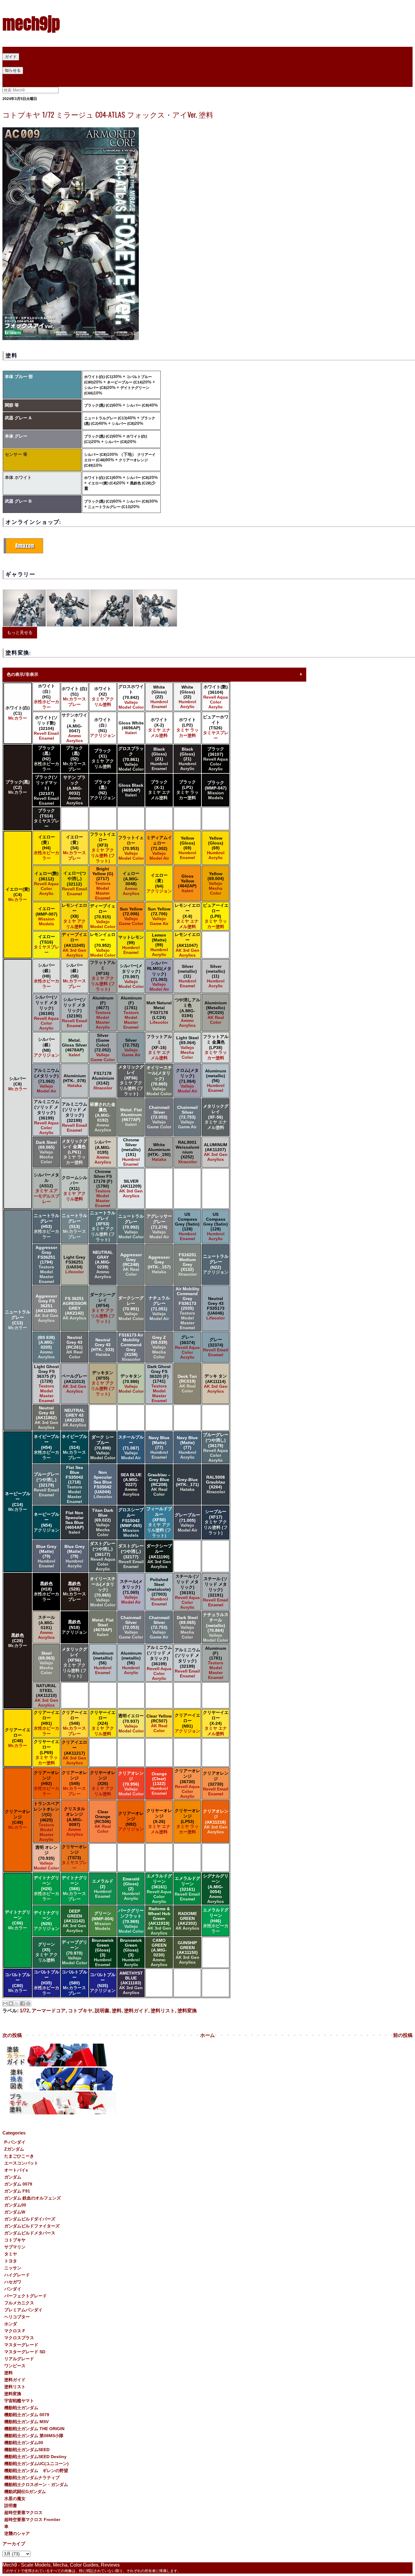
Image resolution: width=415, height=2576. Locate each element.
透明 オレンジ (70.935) (46, 1858)
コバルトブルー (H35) (46, 1983)
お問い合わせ (17, 83)
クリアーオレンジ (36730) (187, 1783)
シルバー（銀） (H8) (46, 976)
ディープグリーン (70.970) (74, 1952)
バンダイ (13, 2289)
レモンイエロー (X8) (74, 916)
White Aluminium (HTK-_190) (159, 1152)
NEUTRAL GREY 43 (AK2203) (74, 1418)
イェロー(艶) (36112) (46, 883)
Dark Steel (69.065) (46, 1152)
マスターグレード (21, 2345)
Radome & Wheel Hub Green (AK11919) (159, 1921)
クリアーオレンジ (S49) (74, 1783)
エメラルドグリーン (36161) (159, 1889)
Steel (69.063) (46, 1663)
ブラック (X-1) (159, 790)
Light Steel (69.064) (187, 1047)
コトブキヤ (80, 2011)
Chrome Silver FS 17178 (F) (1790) (103, 1188)
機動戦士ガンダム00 (24, 2443)
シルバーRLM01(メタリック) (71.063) (159, 976)
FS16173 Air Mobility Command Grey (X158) (131, 1347)
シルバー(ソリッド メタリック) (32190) (75, 1013)
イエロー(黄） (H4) (46, 848)
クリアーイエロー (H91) (46, 1723)
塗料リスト (163, 2011)
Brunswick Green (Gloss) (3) (103, 1952)
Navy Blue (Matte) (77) (159, 1447)
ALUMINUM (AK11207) (216, 1152)
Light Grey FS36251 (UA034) (74, 1264)
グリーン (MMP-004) (103, 1921)
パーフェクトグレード (26, 2296)
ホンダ (11, 2324)
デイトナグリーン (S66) (74, 1888)
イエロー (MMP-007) (46, 916)
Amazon (25, 546)
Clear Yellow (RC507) (159, 1723)
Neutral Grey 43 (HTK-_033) (103, 1347)
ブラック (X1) (103, 758)
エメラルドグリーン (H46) (216, 1921)
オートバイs (16, 2170)
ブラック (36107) (216, 759)
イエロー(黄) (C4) (102, 483)
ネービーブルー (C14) (125, 382)
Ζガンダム (14, 2149)
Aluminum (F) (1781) (131, 1013)
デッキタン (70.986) (131, 1384)
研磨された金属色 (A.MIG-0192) (103, 1117)
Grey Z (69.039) (159, 1347)
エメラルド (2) (103, 1889)
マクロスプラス (19, 2338)
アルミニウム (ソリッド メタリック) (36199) (46, 1117)
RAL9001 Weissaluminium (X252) (187, 1152)
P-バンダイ (15, 2142)
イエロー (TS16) (46, 944)
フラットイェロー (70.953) (131, 848)
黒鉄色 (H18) (46, 1591)
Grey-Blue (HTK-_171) (187, 1484)
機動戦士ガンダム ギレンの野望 (36, 2471)
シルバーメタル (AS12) (46, 1188)
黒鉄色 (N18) (74, 1627)
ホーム (10, 50)
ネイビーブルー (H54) (46, 1447)
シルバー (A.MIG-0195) (103, 1152)
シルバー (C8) (96, 388)
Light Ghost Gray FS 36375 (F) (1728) (46, 1384)
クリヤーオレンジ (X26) (103, 1783)
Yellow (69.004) (216, 883)
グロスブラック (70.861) (131, 759)
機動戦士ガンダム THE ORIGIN (34, 2429)
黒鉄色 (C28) (141, 483)
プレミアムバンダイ (23, 2310)
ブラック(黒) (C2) (99, 405)
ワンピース (15, 2366)
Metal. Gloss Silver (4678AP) (74, 1047)
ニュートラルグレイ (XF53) (103, 1226)
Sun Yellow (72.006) (131, 916)
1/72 (24, 2011)
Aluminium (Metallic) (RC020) (216, 1013)
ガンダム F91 (17, 2191)
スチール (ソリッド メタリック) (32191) (216, 1592)
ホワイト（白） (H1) (46, 696)
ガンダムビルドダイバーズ (30, 2219)
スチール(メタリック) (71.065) (131, 1592)
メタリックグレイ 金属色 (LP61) (74, 1152)
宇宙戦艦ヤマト (19, 2401)
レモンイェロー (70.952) (103, 945)
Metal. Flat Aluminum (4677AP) (131, 1117)
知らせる (13, 70)
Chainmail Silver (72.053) (159, 1117)
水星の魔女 (15, 2499)
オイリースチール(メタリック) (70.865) (159, 1081)
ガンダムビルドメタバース (30, 2233)
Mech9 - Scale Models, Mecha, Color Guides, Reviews (61, 2565)
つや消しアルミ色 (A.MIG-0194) (187, 1013)
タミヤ (11, 2254)
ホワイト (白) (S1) (74, 696)
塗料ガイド (136, 2011)
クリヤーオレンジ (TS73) (74, 1857)
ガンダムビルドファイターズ (32, 2226)
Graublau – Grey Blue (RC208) (159, 1484)
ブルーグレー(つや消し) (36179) (216, 1447)
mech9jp (31, 23)
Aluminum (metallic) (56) (216, 1081)
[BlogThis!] (11, 2003)
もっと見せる (20, 632)
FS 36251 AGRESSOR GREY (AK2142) (75, 1308)
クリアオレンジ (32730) (216, 1783)
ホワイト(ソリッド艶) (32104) (46, 728)
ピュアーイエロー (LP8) (216, 916)
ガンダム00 (15, 2205)
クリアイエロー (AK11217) (74, 1752)
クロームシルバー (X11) (74, 1188)
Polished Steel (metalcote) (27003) (159, 1592)
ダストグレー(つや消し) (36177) (103, 1556)
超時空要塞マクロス (23, 2512)
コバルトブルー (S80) (74, 1983)
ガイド (11, 57)
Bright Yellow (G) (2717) (103, 883)
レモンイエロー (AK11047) (187, 945)
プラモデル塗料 (114, 63)
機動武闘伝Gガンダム (25, 2492)
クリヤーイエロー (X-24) (216, 1723)
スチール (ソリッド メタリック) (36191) (187, 1592)
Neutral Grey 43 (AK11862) (46, 1418)
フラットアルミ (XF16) (103, 976)
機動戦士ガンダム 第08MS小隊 (34, 2436)
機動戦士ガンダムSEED (27, 2450)
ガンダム (13, 2177)
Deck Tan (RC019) (187, 1384)
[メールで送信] (5, 2003)
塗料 (117, 2011)
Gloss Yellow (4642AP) (187, 883)
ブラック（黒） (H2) (46, 758)
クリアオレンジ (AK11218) (216, 1821)
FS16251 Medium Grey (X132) (187, 1264)
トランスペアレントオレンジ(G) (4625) (46, 1821)
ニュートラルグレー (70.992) (131, 1226)
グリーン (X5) (46, 1952)
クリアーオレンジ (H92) (46, 1783)
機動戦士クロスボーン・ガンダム (36, 2485)
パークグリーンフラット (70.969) (131, 1921)
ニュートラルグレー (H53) (46, 1226)
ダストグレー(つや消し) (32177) (131, 1556)
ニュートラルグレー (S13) (74, 1226)
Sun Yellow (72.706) (159, 916)
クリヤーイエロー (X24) (103, 1723)
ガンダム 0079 (18, 2184)
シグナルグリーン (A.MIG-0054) (216, 1889)
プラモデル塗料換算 (74, 63)
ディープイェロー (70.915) (103, 916)
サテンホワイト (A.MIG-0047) (74, 728)
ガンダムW (15, 2212)
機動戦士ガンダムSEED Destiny (35, 2457)
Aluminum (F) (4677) (103, 1013)
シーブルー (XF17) (216, 1522)
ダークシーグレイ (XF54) (103, 1308)
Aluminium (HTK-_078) (74, 1081)
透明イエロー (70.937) (131, 1723)
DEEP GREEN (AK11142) (74, 1921)
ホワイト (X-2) (159, 727)
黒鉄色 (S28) (74, 1591)
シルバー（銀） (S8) (74, 976)
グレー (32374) (216, 1347)
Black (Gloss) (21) (159, 759)
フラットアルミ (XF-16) (159, 1047)
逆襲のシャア (17, 2533)
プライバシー (17, 77)
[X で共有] (17, 2003)
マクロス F (15, 2331)
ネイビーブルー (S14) (74, 1447)
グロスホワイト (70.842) (131, 697)
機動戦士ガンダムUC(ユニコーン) (36, 2464)
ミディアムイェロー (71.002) (159, 848)
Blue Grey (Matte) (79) (46, 1556)
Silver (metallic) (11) (187, 976)
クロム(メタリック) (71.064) (187, 1081)
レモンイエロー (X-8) (187, 916)
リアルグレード (19, 2359)
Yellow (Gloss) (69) (187, 848)
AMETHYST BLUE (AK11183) (131, 1983)
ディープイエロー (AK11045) (74, 945)
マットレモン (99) (131, 945)
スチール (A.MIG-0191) (46, 1627)
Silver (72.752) (131, 1047)
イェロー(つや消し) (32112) (75, 883)
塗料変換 (187, 2011)
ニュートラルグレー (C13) (106, 418)
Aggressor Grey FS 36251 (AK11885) (46, 1308)
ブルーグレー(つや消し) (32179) (46, 1484)
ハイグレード (17, 2275)
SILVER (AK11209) (131, 1188)
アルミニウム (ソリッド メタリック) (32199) (74, 1117)
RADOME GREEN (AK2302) (187, 1921)
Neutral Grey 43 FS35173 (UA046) (216, 1308)
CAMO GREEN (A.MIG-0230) (159, 1952)
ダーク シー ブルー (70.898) (103, 1447)
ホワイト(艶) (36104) (216, 697)
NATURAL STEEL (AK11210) (46, 1695)
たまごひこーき (19, 2156)
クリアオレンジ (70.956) (131, 1783)
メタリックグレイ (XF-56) (216, 1117)
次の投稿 (12, 2035)
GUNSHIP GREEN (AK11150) (187, 1952)
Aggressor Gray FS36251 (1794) (46, 1264)
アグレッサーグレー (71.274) (159, 1226)
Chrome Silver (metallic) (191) (131, 1152)
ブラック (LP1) (187, 790)
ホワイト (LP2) (187, 727)
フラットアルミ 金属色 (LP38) (216, 1047)
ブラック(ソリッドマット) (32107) (46, 790)
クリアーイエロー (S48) (74, 1723)
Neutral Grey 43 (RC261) (74, 1347)
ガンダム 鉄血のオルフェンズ (33, 2198)
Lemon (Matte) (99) (159, 945)
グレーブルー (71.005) (187, 1522)
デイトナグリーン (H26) (46, 1888)
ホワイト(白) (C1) (99, 377)
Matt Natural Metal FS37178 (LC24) (159, 1013)
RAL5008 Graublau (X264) (216, 1484)
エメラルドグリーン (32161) (187, 1889)
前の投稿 (403, 2035)
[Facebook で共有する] (22, 2003)
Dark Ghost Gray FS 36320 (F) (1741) (159, 1384)
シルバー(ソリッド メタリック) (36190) (46, 1013)
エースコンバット (21, 2163)
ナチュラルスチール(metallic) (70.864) (216, 1627)
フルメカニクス (19, 2303)
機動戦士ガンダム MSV (26, 2422)
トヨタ (11, 2261)
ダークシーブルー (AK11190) (159, 1556)
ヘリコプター (17, 2317)
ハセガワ (13, 2282)
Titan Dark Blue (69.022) (103, 1522)
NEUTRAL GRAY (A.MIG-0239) (103, 1264)
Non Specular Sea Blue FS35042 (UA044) (103, 1484)
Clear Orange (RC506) (103, 1821)
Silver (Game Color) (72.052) (103, 1047)
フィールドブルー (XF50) (159, 1522)
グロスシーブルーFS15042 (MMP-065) (131, 1522)
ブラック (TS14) (46, 818)
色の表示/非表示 (22, 674)
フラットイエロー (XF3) (103, 848)
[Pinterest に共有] (28, 2003)
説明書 (102, 2011)
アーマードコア (49, 2011)
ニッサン (13, 2268)
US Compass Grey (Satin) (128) (187, 1226)
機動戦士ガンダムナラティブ (32, 2478)
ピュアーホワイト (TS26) (216, 727)
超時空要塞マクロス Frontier (32, 2519)
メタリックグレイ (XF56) (131, 1080)
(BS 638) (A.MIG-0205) (46, 1347)
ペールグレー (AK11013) (74, 1384)
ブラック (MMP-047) (216, 790)
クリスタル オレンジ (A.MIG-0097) (74, 1821)
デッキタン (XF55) (103, 1383)
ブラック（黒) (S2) (74, 758)
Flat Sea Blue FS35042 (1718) (74, 1484)
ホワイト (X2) (103, 696)
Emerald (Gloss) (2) (131, 1889)
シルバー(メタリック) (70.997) (131, 976)
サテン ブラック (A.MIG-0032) (74, 790)
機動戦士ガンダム (21, 2408)
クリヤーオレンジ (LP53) (187, 1821)
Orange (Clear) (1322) (159, 1783)
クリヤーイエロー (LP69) (46, 1752)
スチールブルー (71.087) (131, 1447)
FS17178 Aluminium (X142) (103, 1081)
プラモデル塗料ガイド (27, 63)
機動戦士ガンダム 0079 (27, 2415)
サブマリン (15, 2247)
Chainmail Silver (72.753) (187, 1117)
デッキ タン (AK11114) (216, 1384)
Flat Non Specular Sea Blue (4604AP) (75, 1522)
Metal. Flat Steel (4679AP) (103, 1627)
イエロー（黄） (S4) (74, 848)
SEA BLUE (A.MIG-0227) (131, 1484)
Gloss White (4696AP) (131, 728)
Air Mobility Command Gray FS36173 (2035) (187, 1308)
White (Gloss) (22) (159, 697)
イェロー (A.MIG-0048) (131, 883)
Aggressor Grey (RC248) (131, 1264)
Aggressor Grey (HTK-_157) (159, 1264)
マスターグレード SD (25, 2352)
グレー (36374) (187, 1347)
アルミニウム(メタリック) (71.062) (46, 1081)
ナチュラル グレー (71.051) (159, 1308)
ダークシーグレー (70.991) (131, 1308)
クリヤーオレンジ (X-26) (159, 1821)
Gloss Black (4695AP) (131, 790)
